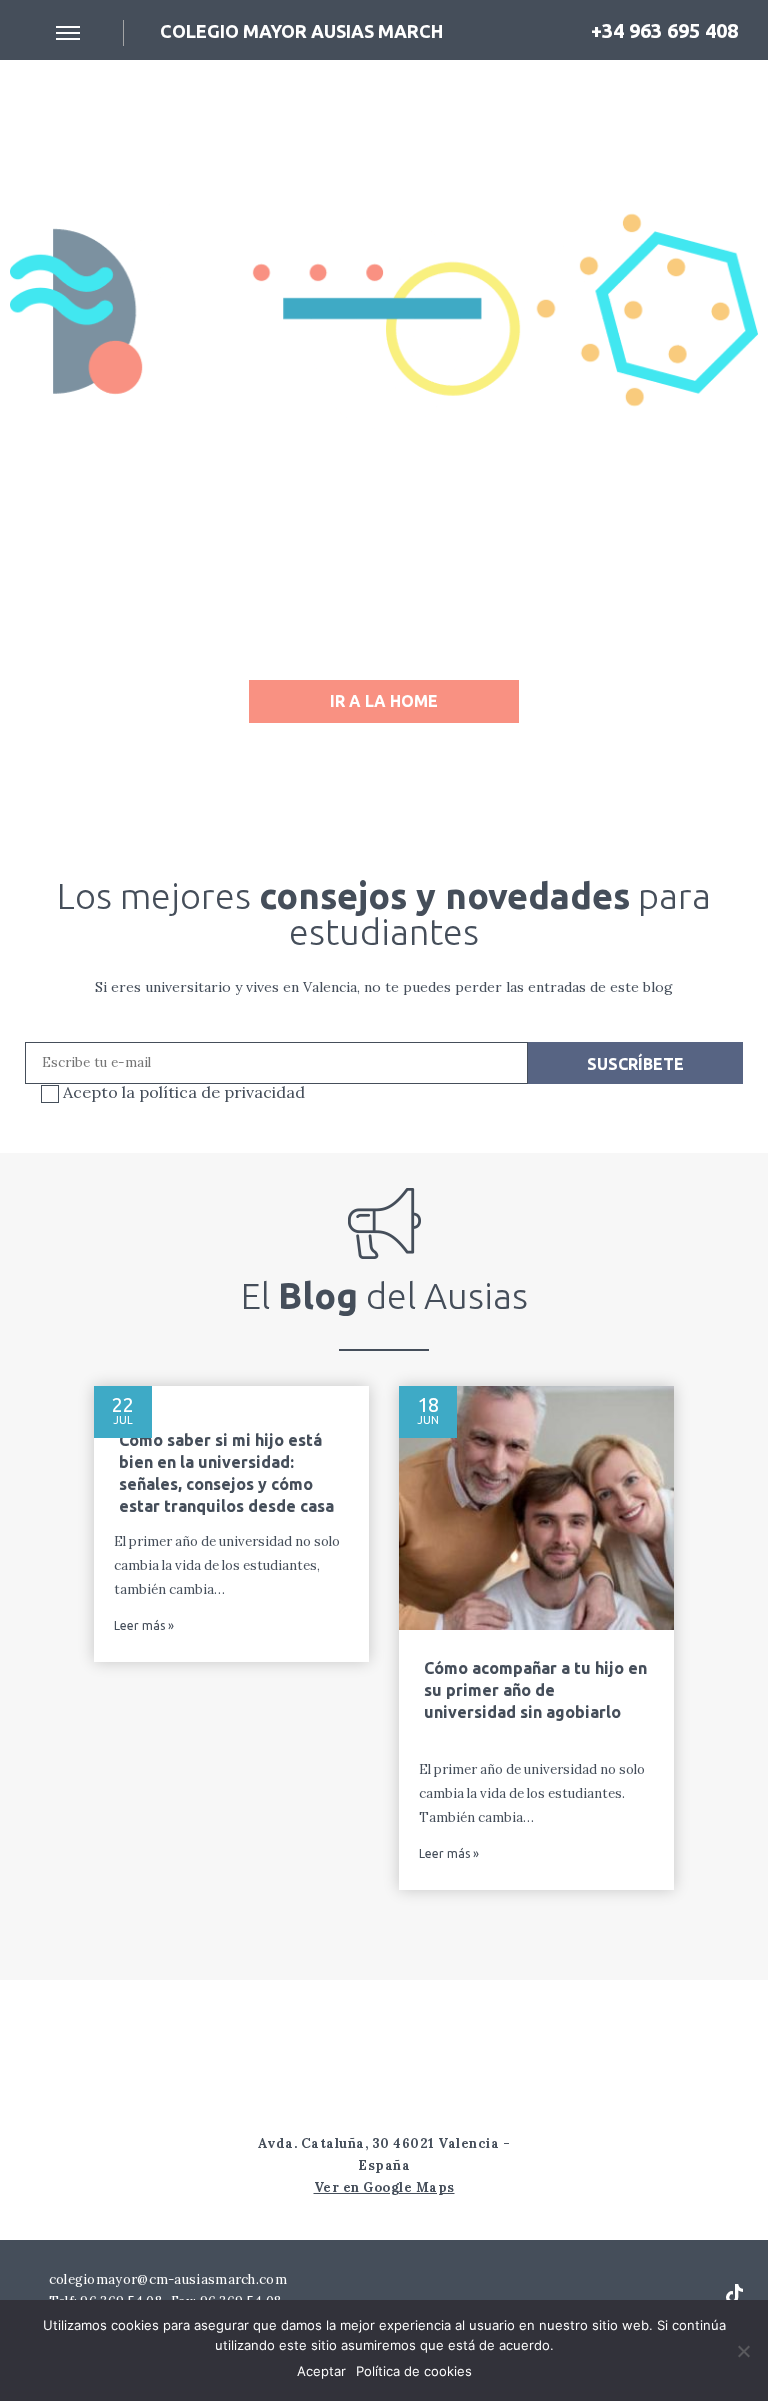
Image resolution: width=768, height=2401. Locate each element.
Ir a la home (384, 701)
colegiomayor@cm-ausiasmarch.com (166, 2279)
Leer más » (144, 1626)
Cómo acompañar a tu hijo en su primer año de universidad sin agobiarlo (535, 1690)
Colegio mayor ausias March (301, 31)
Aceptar (321, 2371)
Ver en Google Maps (384, 2187)
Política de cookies (414, 2371)
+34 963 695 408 (662, 31)
